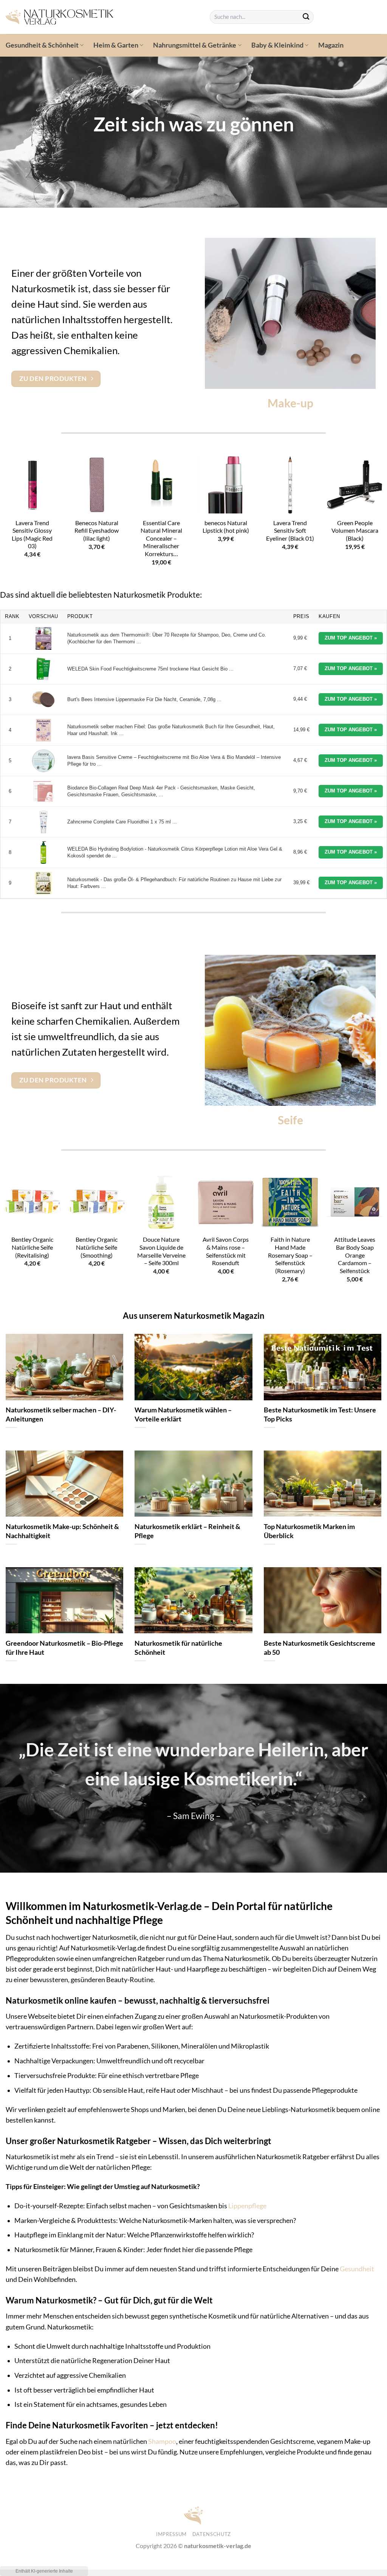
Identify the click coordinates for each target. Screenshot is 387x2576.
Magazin (331, 45)
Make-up (290, 403)
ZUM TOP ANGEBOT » (351, 638)
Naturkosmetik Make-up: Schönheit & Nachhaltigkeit (62, 1531)
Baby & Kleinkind (277, 45)
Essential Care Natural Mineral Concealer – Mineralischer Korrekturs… (161, 538)
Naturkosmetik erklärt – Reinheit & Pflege (187, 1531)
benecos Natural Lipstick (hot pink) (226, 527)
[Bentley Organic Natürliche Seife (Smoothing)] (97, 1202)
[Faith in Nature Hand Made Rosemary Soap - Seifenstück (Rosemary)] (290, 1202)
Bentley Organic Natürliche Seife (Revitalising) (32, 1247)
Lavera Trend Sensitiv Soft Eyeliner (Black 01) (290, 530)
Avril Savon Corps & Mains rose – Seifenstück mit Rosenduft (226, 1251)
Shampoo (162, 2441)
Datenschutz (212, 2534)
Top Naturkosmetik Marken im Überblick (309, 1531)
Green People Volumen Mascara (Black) (355, 530)
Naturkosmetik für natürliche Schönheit (178, 1648)
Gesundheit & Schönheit (42, 45)
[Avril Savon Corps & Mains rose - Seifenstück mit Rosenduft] (226, 1202)
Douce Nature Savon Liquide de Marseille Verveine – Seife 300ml (161, 1251)
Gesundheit (357, 2269)
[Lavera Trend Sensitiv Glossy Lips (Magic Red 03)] (32, 485)
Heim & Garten (116, 45)
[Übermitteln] (306, 17)
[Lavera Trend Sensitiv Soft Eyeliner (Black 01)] (290, 485)
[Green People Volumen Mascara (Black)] (355, 485)
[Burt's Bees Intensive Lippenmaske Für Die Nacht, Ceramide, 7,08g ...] (43, 700)
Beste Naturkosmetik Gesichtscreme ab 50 (320, 1648)
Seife (290, 1120)
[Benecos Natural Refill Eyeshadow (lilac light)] (97, 485)
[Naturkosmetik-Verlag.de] (102, 17)
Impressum (171, 2534)
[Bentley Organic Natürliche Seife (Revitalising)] (32, 1202)
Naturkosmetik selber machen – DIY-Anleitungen (61, 1414)
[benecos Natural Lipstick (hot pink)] (226, 485)
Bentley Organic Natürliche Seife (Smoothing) (97, 1247)
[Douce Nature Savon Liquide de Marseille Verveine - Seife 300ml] (161, 1202)
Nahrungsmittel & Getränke (195, 45)
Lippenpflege (247, 2206)
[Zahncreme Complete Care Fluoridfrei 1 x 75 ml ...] (43, 822)
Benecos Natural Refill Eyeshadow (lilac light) (97, 530)
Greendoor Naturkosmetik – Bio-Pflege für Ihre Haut (64, 1648)
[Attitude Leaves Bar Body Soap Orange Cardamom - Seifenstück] (355, 1202)
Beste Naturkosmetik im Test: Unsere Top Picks (320, 1414)
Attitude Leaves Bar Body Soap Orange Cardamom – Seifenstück (355, 1255)
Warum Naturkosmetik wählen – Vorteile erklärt (183, 1414)
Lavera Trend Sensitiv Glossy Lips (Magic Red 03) (32, 534)
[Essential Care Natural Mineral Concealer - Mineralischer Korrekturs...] (161, 485)
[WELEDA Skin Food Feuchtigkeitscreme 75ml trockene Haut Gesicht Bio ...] (43, 669)
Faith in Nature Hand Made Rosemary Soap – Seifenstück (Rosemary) (290, 1255)
